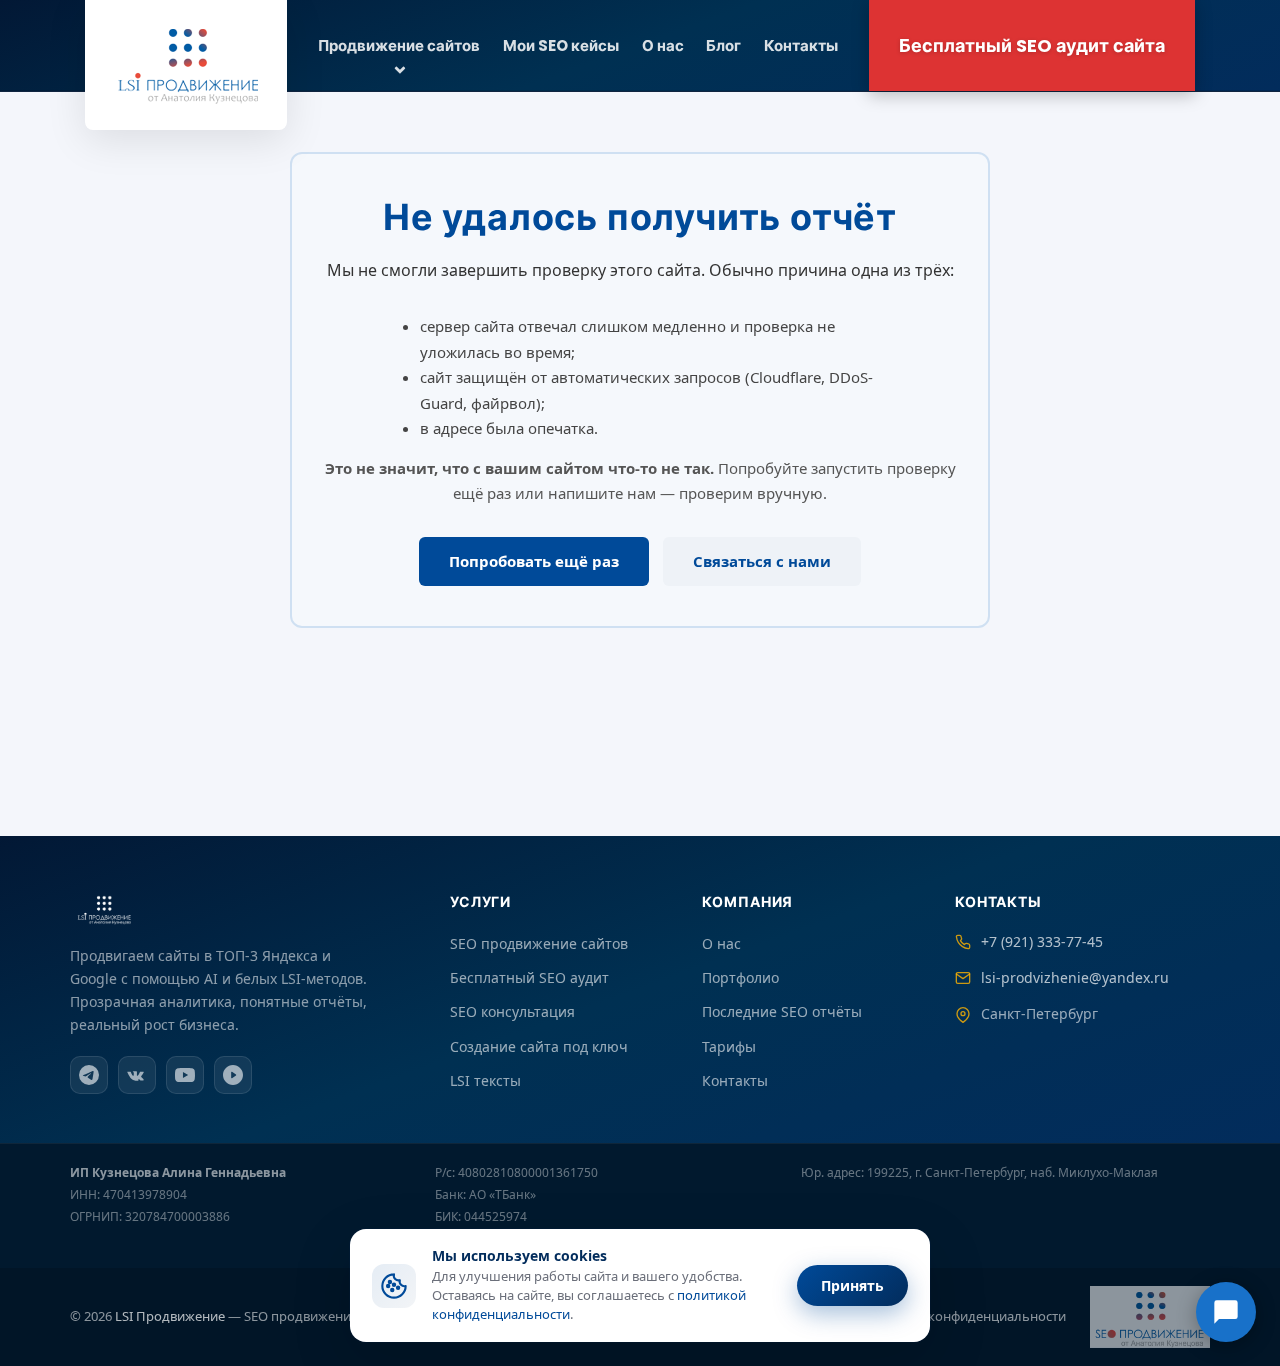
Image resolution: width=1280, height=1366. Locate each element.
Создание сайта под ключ (539, 1046)
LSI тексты (485, 1080)
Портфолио (740, 977)
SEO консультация (512, 1011)
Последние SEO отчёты (782, 1011)
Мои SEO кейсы (561, 45)
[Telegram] (89, 1075)
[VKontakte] (137, 1075)
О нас (663, 45)
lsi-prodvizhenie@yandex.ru (1075, 977)
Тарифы (729, 1046)
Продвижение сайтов (399, 45)
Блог (723, 45)
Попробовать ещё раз (534, 561)
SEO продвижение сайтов (539, 943)
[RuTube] (233, 1075)
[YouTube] (185, 1075)
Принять (852, 1285)
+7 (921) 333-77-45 (1042, 941)
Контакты (801, 45)
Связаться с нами (762, 561)
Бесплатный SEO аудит (529, 977)
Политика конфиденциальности (964, 1316)
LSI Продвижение (170, 1316)
